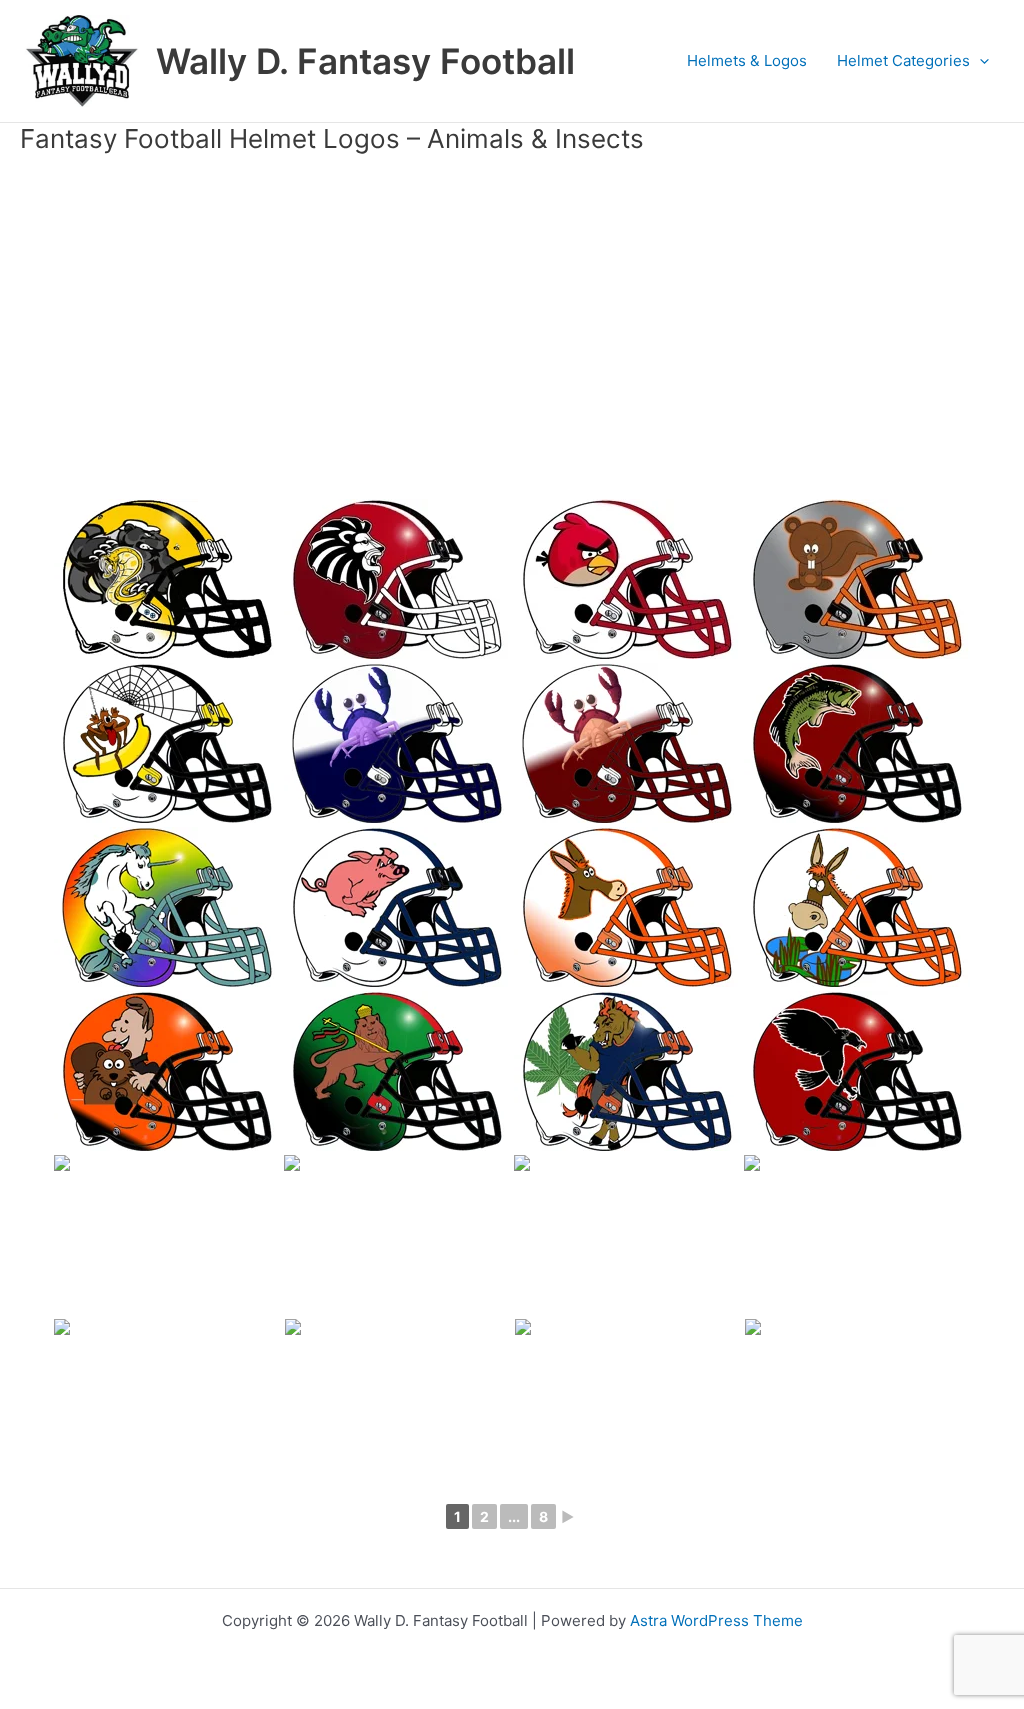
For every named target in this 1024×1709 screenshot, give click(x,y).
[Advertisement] (512, 317)
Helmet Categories (903, 60)
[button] (979, 61)
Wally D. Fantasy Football (365, 61)
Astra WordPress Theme (716, 1620)
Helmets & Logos (747, 60)
